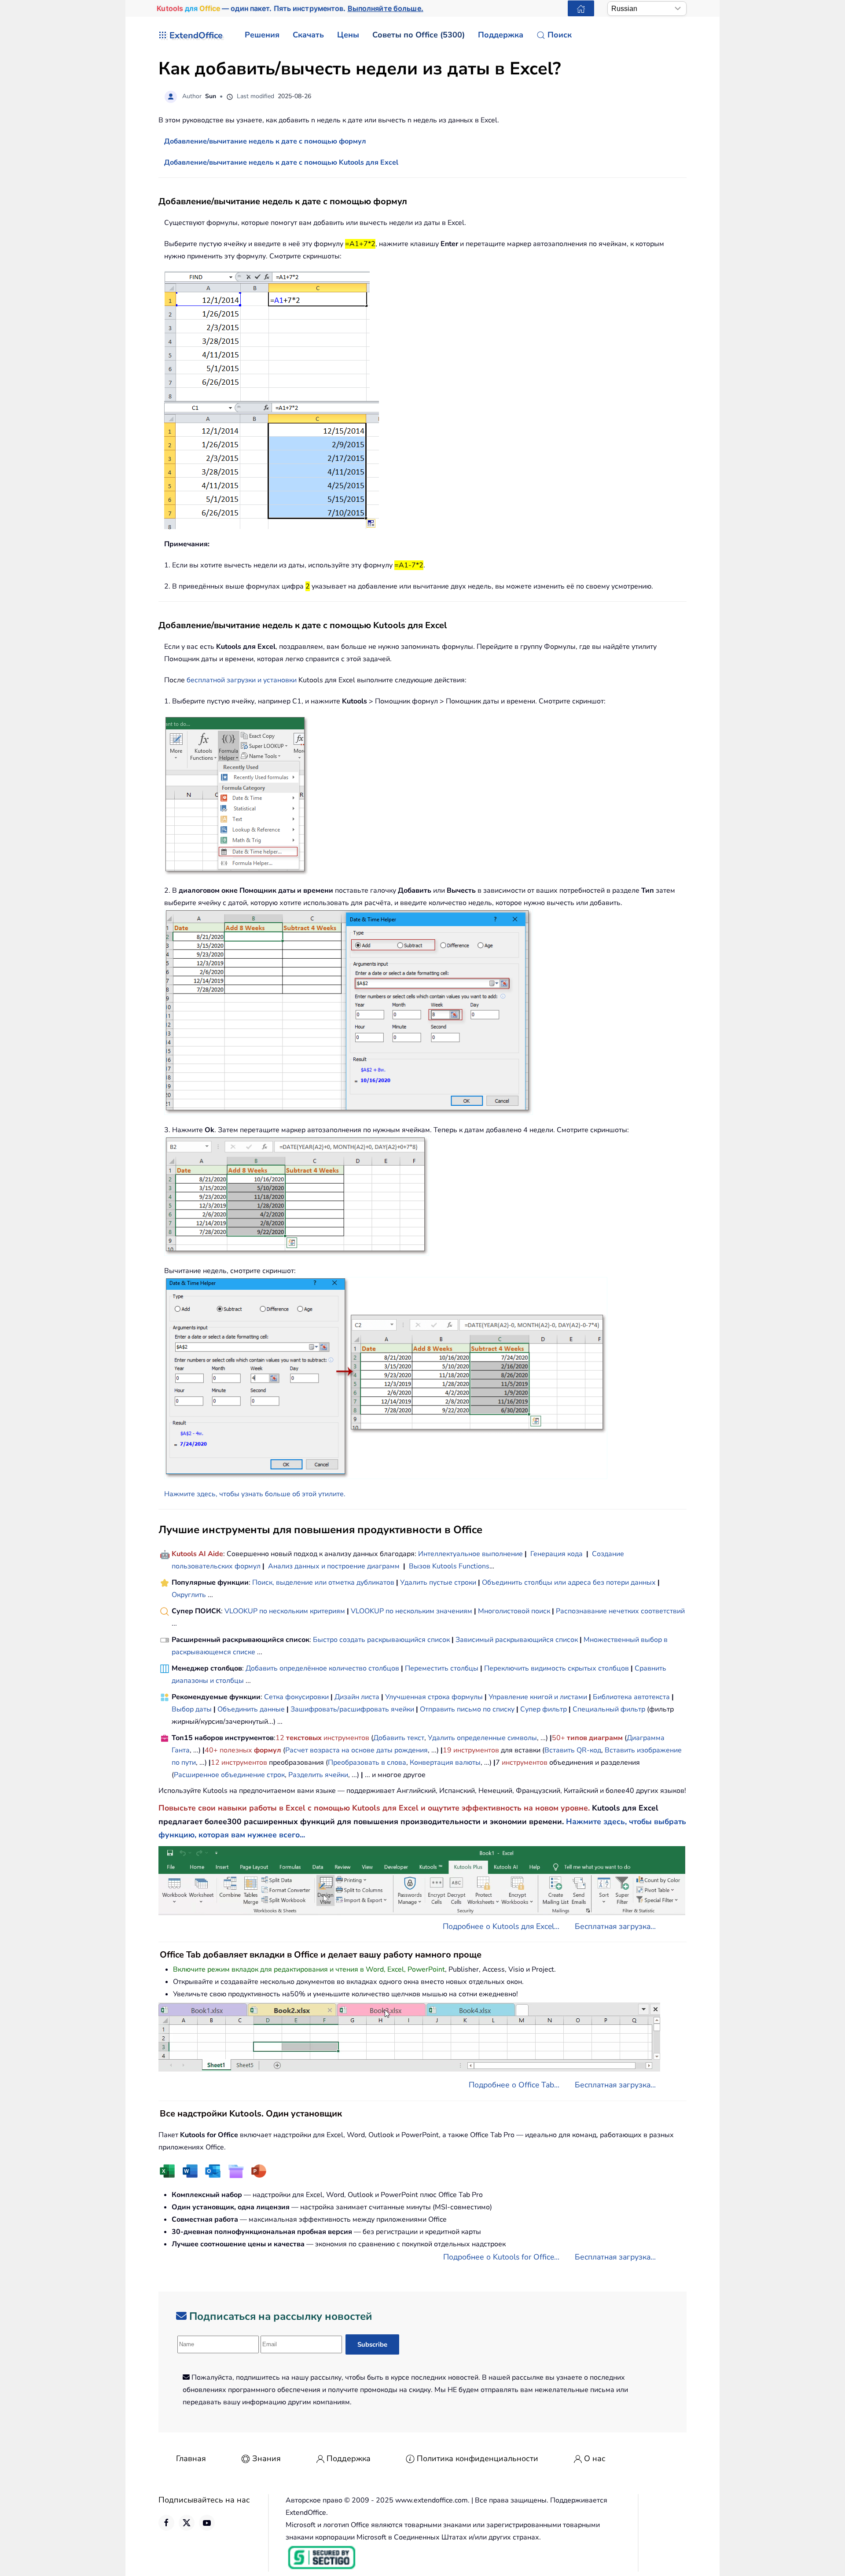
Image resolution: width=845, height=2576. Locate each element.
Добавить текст (399, 1738)
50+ (559, 1738)
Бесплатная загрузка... (615, 1926)
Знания (266, 2458)
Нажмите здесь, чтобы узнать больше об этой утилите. (255, 1494)
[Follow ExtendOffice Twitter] (187, 2523)
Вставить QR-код (573, 1750)
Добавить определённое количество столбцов (322, 1668)
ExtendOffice (196, 35)
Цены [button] (348, 35)
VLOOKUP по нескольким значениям (411, 1611)
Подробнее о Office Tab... (514, 2085)
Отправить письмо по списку (467, 1709)
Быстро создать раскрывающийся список (381, 1640)
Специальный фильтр (609, 1709)
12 (281, 1738)
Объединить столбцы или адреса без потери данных (569, 1582)
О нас (595, 2458)
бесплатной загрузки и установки (242, 680)
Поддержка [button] (501, 35)
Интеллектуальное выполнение (470, 1554)
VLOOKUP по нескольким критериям (285, 1611)
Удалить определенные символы (482, 1738)
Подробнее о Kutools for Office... (501, 2257)
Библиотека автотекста (631, 1697)
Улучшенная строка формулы (434, 1697)
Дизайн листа (357, 1697)
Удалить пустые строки (438, 1582)
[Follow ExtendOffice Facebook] (166, 2523)
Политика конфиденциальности (478, 2458)
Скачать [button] (308, 35)
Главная (191, 2458)
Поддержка (349, 2458)
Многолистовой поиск (514, 1611)
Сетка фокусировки (296, 1697)
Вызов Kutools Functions (449, 1566)
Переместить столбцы (442, 1668)
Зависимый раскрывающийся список (517, 1640)
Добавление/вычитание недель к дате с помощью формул (265, 141)
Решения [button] (262, 35)
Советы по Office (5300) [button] (419, 35)
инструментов (346, 1738)
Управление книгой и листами (538, 1697)
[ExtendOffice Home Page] (581, 8)
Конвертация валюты (445, 1763)
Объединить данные (251, 1709)
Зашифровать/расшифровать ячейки (352, 1709)
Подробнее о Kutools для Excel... (501, 1926)
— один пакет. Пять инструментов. (290, 8)
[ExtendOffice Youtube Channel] (207, 2523)
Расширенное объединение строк (229, 1775)
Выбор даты (192, 1709)
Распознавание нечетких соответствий (620, 1611)
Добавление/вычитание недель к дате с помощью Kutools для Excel (281, 162)
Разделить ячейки (318, 1775)
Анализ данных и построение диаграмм (334, 1566)
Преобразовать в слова (367, 1763)
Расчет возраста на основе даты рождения (356, 1750)
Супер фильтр (544, 1709)
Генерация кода (557, 1554)
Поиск (560, 35)
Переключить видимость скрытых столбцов (557, 1668)
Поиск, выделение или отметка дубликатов (323, 1582)
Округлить (189, 1595)
